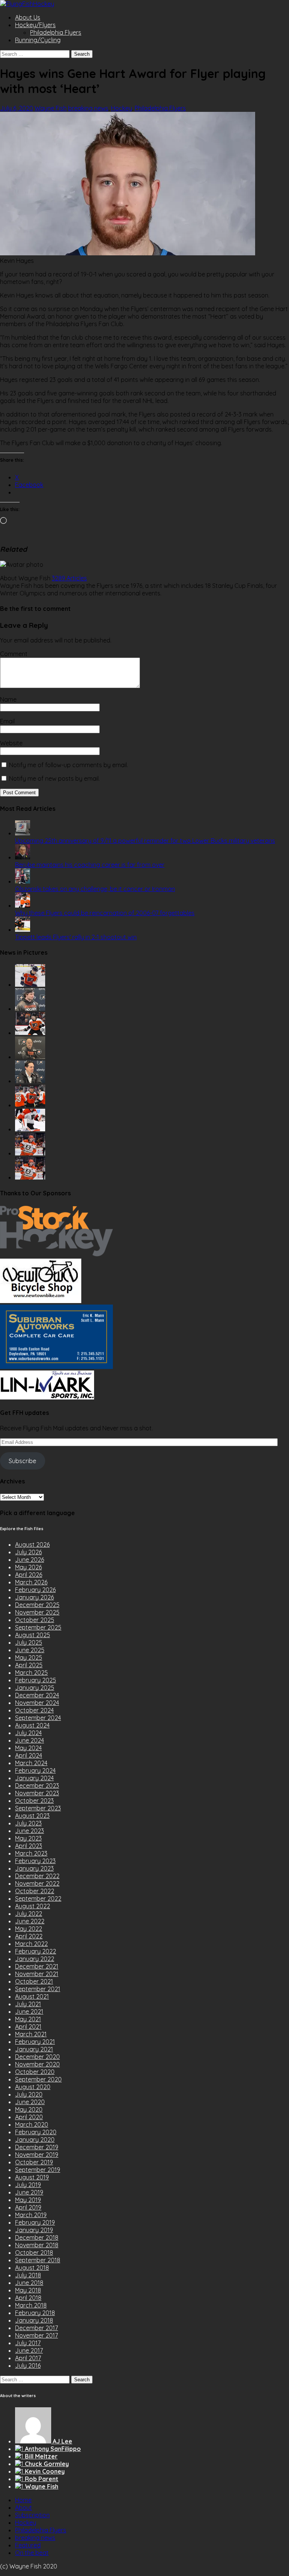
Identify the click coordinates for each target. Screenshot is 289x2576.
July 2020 (29, 2094)
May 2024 (28, 1748)
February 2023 (35, 1861)
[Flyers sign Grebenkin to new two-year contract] (30, 984)
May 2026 (28, 1567)
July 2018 (28, 2275)
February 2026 (35, 1590)
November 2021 (37, 1974)
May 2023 (28, 1838)
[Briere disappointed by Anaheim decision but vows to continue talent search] (30, 1153)
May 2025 (29, 1657)
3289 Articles (69, 578)
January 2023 (34, 1868)
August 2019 (32, 2177)
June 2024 (30, 1740)
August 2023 (32, 1816)
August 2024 (32, 1725)
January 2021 (34, 2049)
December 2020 (37, 2057)
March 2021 (31, 2034)
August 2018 (32, 2268)
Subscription (32, 2515)
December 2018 (37, 2237)
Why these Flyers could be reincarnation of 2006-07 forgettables (105, 913)
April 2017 (28, 2358)
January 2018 (34, 2320)
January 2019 (34, 2230)
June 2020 (30, 2102)
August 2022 (33, 1906)
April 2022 (29, 1936)
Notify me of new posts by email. (54, 778)
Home (23, 2500)
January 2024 (34, 1778)
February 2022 (36, 1951)
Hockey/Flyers (35, 25)
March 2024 (31, 1763)
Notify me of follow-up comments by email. (68, 765)
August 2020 (33, 2087)
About (24, 2507)
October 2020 (35, 2072)
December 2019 (37, 2147)
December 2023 (37, 1785)
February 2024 (35, 1770)
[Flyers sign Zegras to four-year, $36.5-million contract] (30, 1105)
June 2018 (29, 2283)
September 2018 (38, 2260)
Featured (28, 2545)
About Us (28, 17)
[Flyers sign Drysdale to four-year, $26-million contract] (30, 1033)
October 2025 (35, 1620)
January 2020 (35, 2140)
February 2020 (36, 2132)
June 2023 (30, 1831)
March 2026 (31, 1582)
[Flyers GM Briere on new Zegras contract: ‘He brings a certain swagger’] (30, 1081)
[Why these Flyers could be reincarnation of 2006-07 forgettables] (23, 905)
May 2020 (29, 2109)
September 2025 (38, 1627)
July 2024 (28, 1733)
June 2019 (29, 2192)
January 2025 (35, 1688)
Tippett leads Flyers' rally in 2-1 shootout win (76, 937)
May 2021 (28, 2019)
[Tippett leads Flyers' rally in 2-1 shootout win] (23, 929)
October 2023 (34, 1801)
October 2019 (34, 2162)
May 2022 (29, 1929)
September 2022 (38, 1898)
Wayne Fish (51, 108)
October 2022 (35, 1891)
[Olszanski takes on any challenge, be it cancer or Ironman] (23, 881)
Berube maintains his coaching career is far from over (90, 865)
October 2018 (34, 2252)
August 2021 (32, 1996)
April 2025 (29, 1665)
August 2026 (32, 1544)
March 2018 (31, 2305)
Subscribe (22, 1461)
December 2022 (37, 1876)
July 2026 (28, 1552)
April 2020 (29, 2117)
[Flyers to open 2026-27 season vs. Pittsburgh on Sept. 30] (30, 1129)
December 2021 (37, 1966)
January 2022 (35, 1959)
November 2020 (37, 2064)
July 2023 (28, 1823)
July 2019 (28, 2185)
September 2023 (38, 1808)
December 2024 (37, 1695)
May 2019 (28, 2200)
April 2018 (28, 2298)
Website (11, 743)
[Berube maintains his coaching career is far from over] (23, 857)
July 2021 (28, 2004)
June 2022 (30, 1921)
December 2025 (37, 1605)
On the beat (32, 2553)
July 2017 (28, 2343)
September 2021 (38, 1989)
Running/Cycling (38, 40)
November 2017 (37, 2335)
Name (8, 699)
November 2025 (37, 1612)
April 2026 (29, 1575)
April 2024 (29, 1755)
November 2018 (37, 2245)
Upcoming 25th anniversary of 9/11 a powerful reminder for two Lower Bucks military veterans (145, 841)
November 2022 (37, 1883)
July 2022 (29, 1914)
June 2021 (29, 2011)
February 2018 (35, 2313)
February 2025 (36, 1680)
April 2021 (28, 2027)
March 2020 (32, 2124)
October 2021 (34, 1981)
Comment (14, 654)
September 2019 (38, 2170)
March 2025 (31, 1673)
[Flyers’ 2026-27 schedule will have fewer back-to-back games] (30, 1057)
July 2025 (29, 1642)
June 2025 (30, 1650)
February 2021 (35, 2042)
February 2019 (35, 2222)
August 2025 (33, 1635)
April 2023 (29, 1846)
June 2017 (29, 2350)
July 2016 (28, 2365)
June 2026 (30, 1560)
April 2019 (28, 2207)
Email (7, 721)
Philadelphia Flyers (56, 32)
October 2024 (34, 1710)
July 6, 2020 (17, 108)
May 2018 (28, 2290)
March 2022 (31, 1944)
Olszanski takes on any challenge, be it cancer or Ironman (95, 889)
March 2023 (31, 1853)
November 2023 (37, 1793)
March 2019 (31, 2215)
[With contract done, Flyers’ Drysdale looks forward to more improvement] (30, 1009)
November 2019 (37, 2155)
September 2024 (38, 1718)
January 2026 (34, 1597)
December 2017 (37, 2328)
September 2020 (38, 2079)
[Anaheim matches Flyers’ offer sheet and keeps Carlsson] (30, 1177)
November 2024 (37, 1703)
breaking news (88, 108)
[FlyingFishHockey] (27, 4)
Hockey (122, 108)
